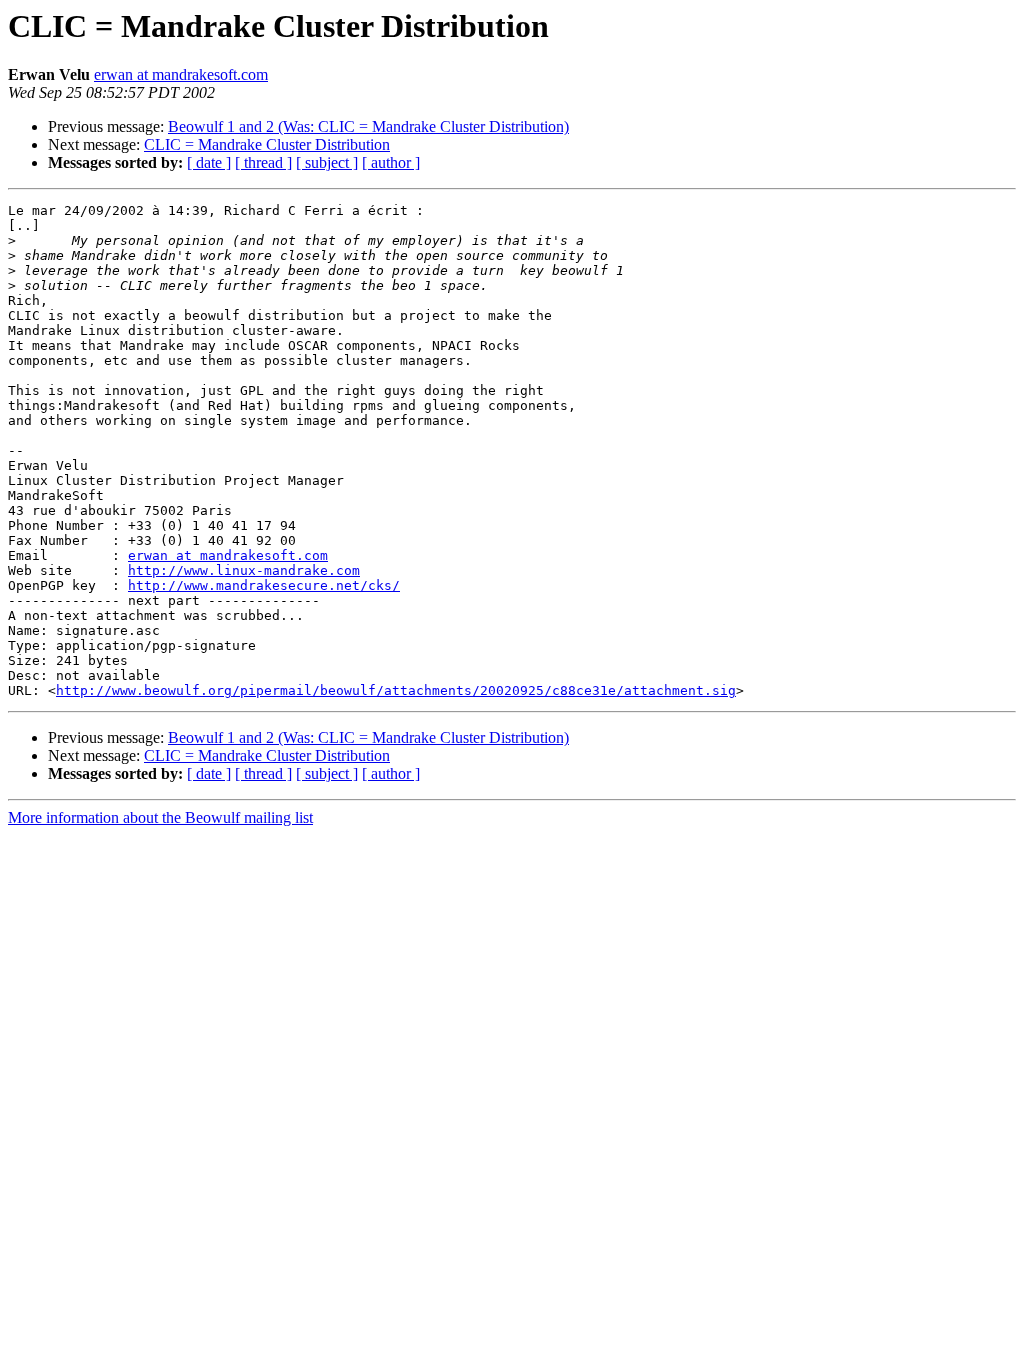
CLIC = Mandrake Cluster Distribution (267, 144)
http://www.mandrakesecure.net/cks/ (264, 585)
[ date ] (209, 162)
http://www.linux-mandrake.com (244, 570)
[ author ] (391, 162)
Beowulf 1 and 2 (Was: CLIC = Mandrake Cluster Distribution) (368, 126)
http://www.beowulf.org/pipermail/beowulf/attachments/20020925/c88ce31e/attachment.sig (396, 690)
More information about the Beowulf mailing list (160, 817)
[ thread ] (263, 162)
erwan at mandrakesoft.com (181, 74)
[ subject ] (327, 162)
